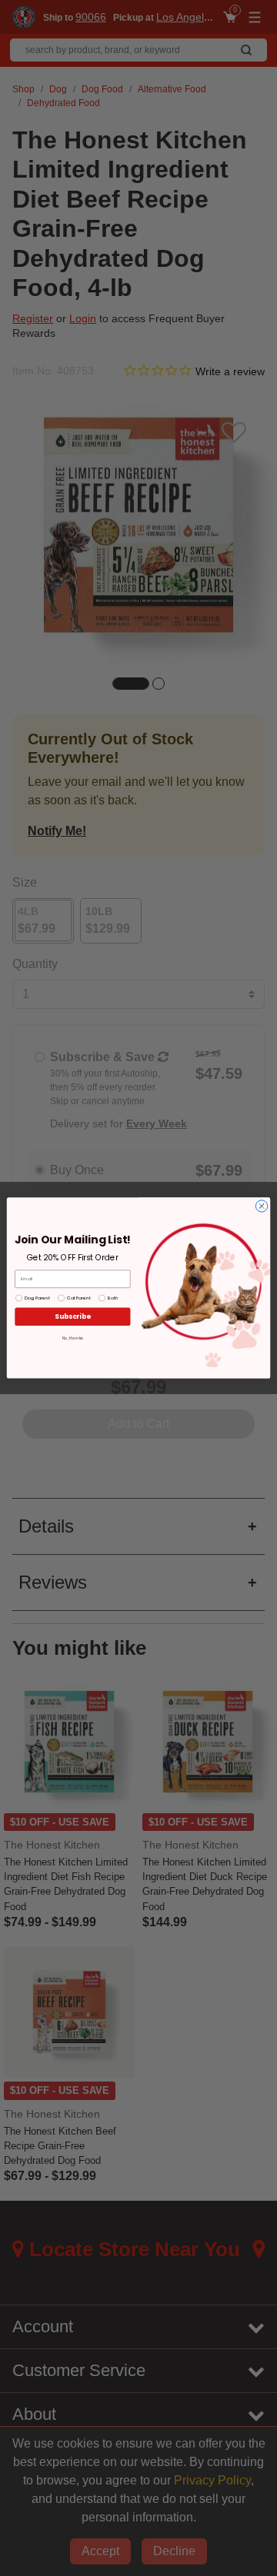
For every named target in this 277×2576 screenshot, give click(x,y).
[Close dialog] (261, 1206)
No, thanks (73, 1338)
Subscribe (72, 1316)
